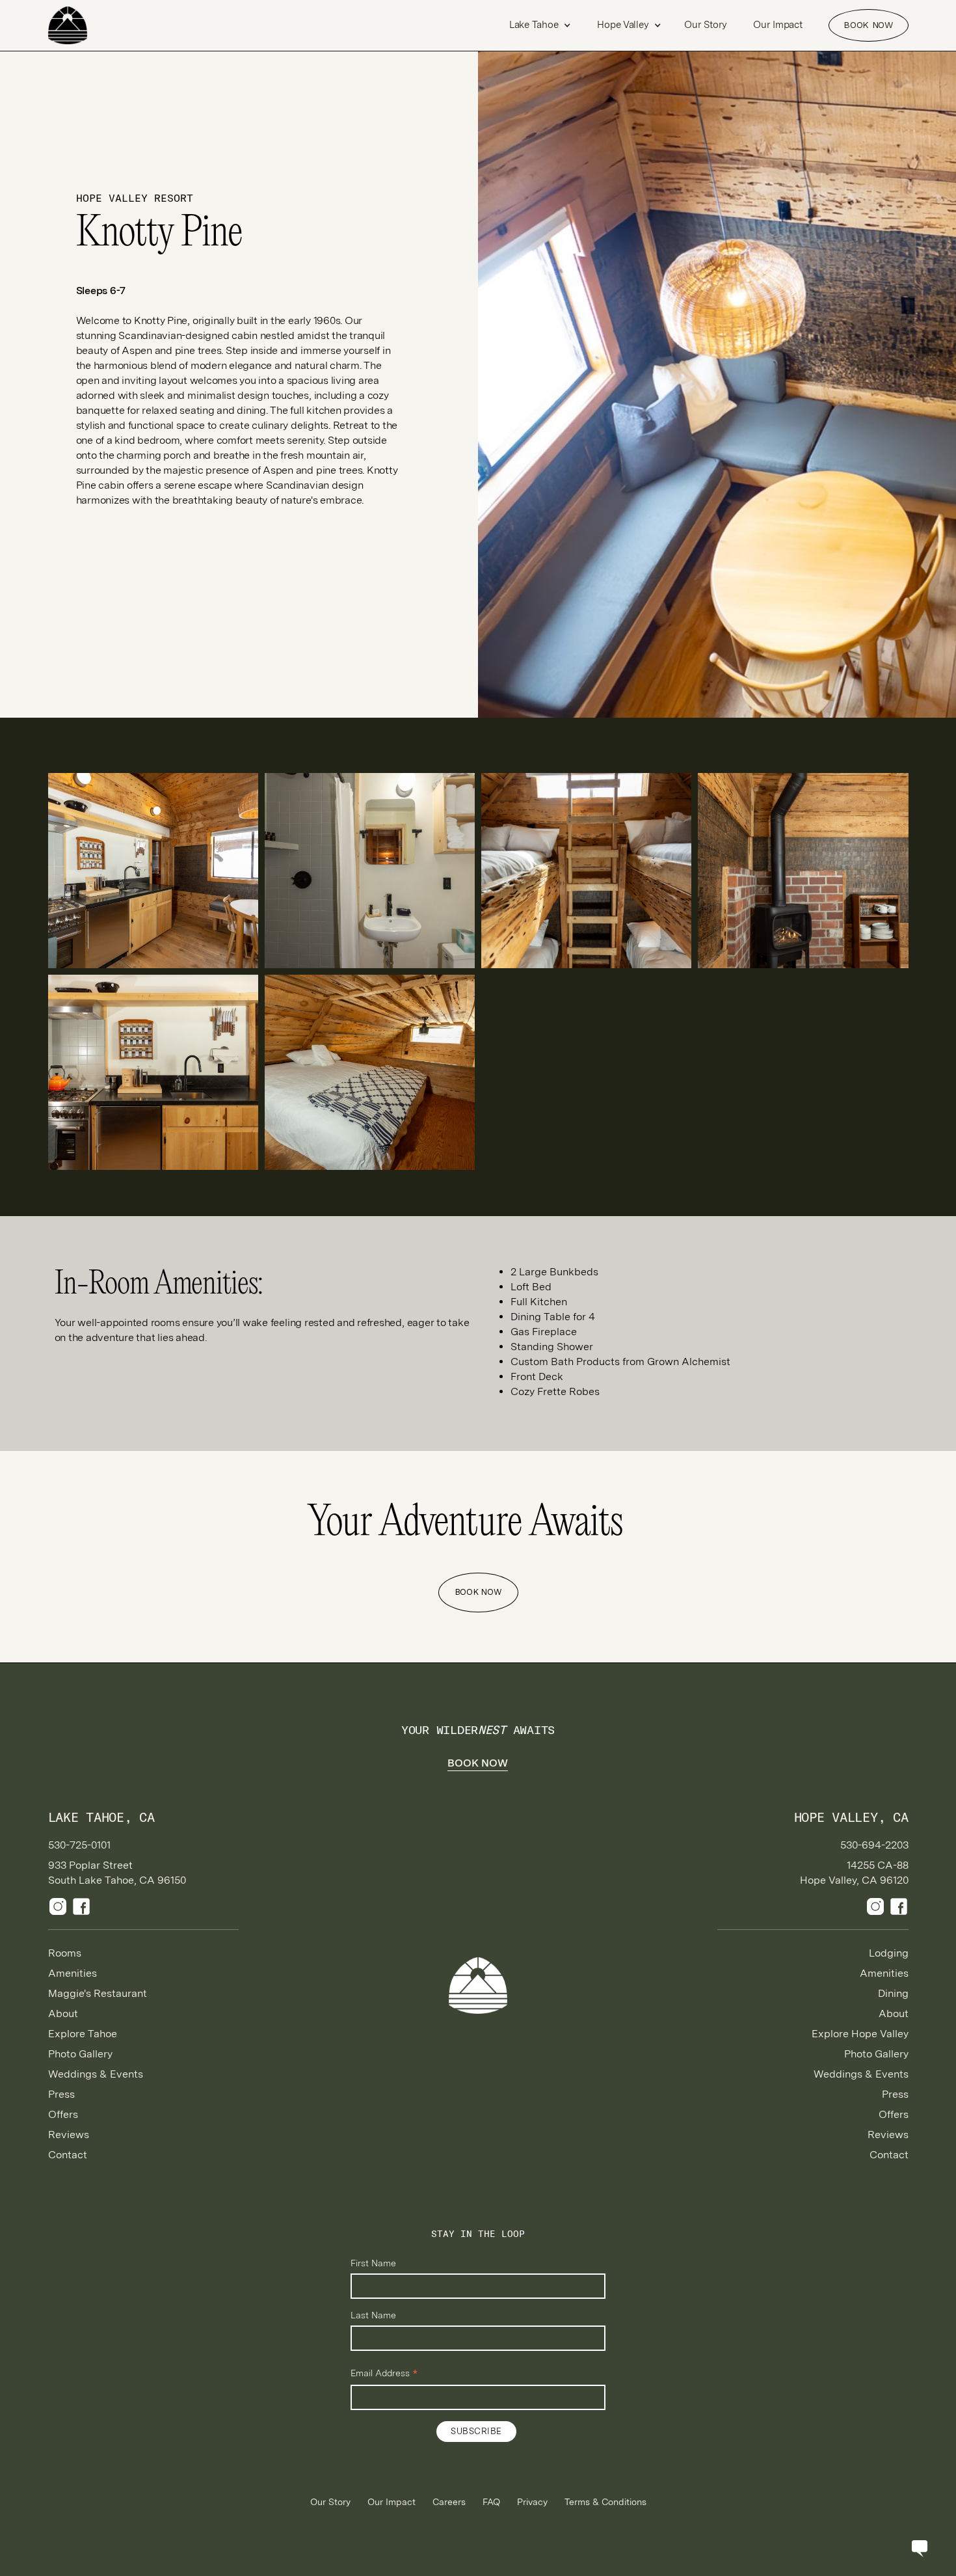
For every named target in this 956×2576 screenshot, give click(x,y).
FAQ (491, 2502)
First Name (373, 2263)
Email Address (384, 2374)
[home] (94, 25)
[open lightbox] (153, 871)
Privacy (532, 2502)
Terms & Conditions (605, 2502)
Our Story (706, 25)
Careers (449, 2502)
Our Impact (777, 25)
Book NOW (868, 25)
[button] (540, 25)
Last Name (373, 2315)
